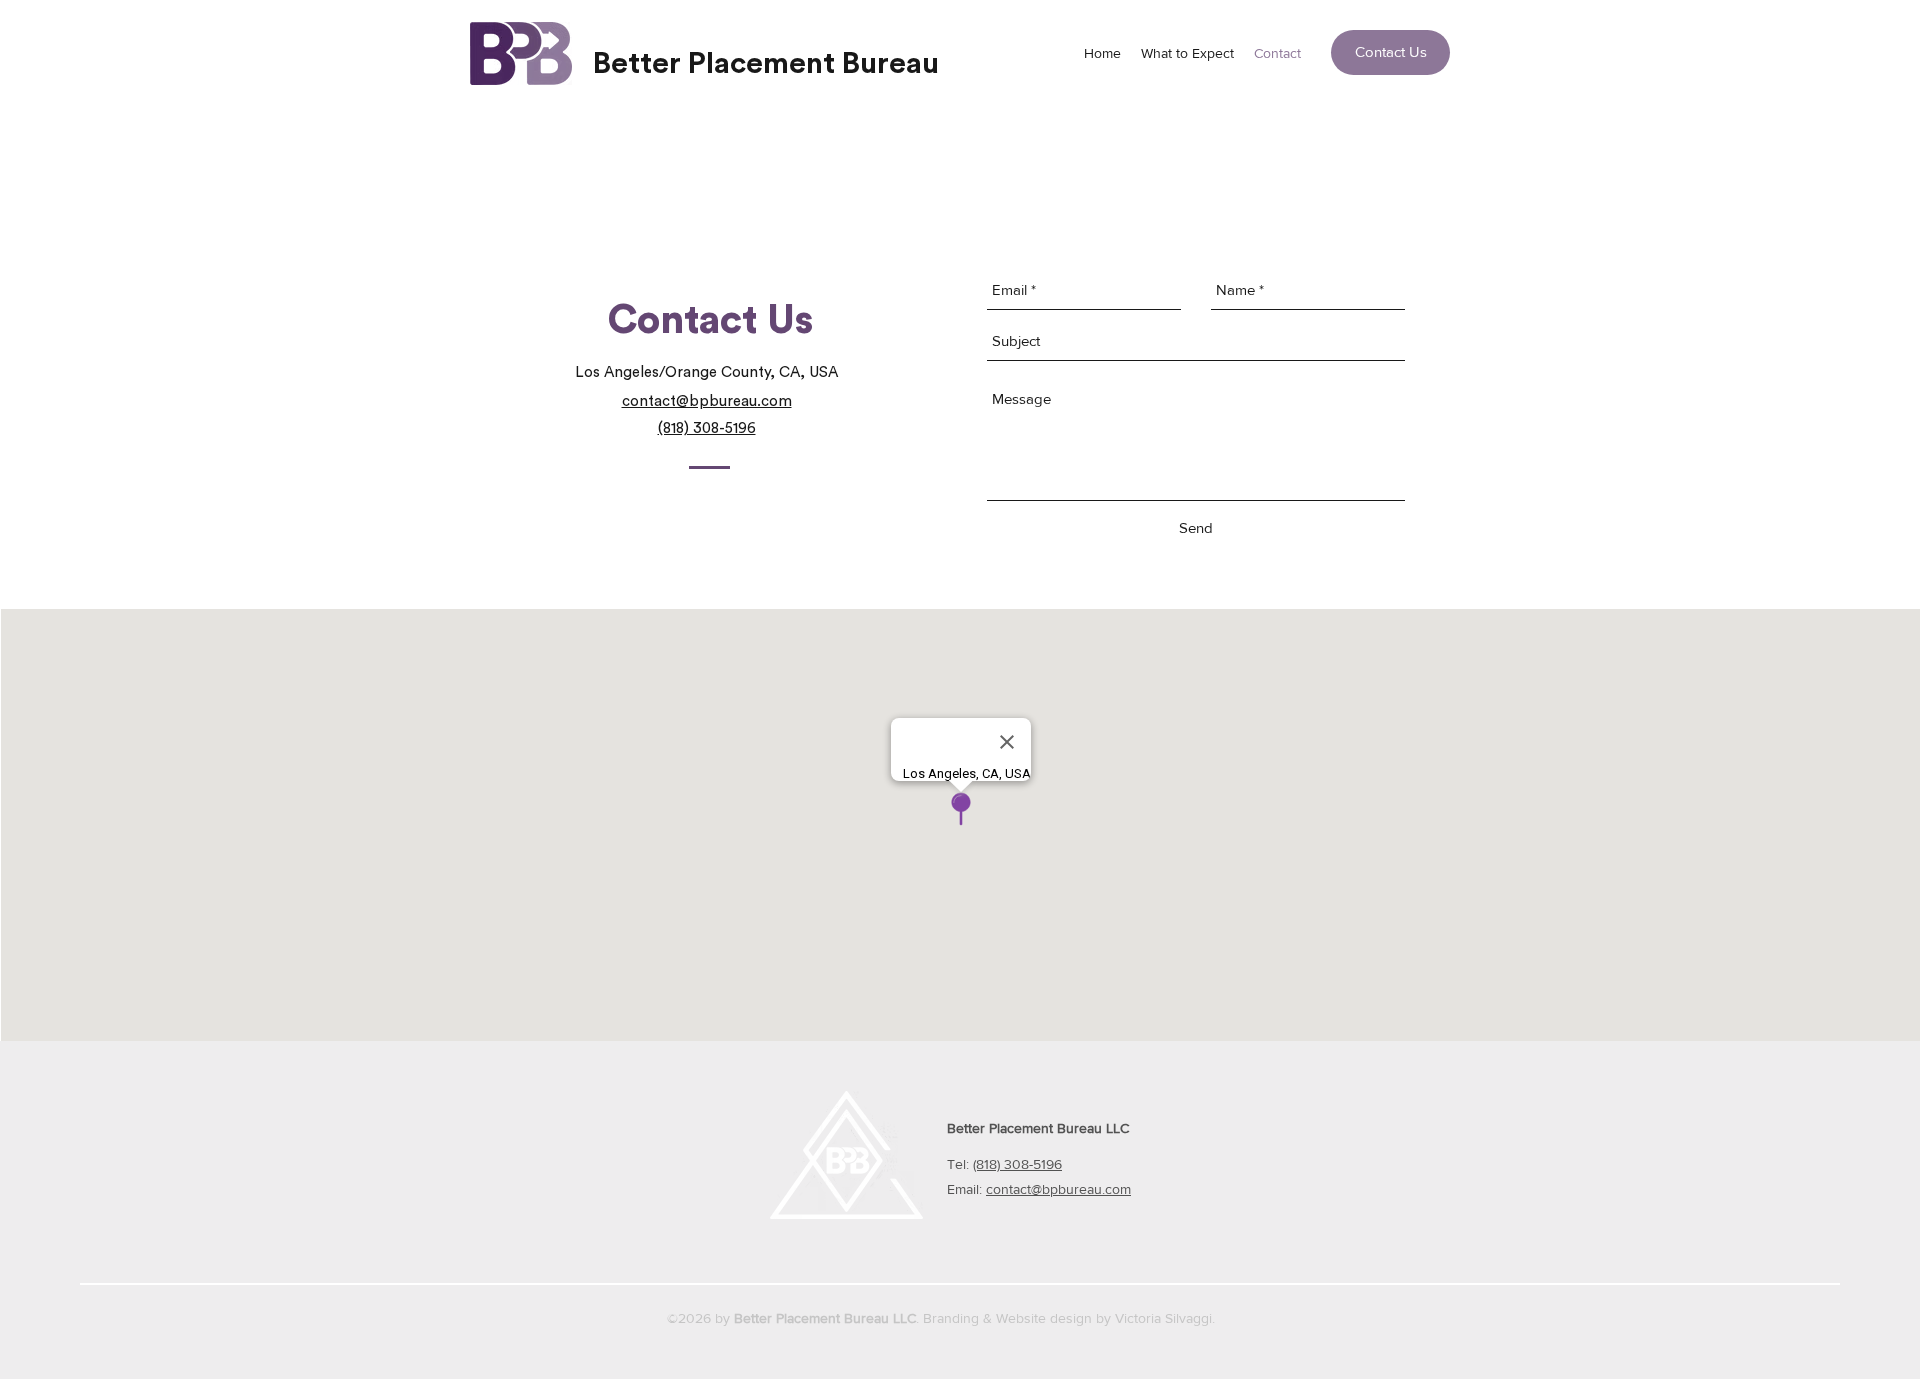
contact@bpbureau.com (1058, 1189)
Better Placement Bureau (766, 64)
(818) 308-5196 (1017, 1164)
